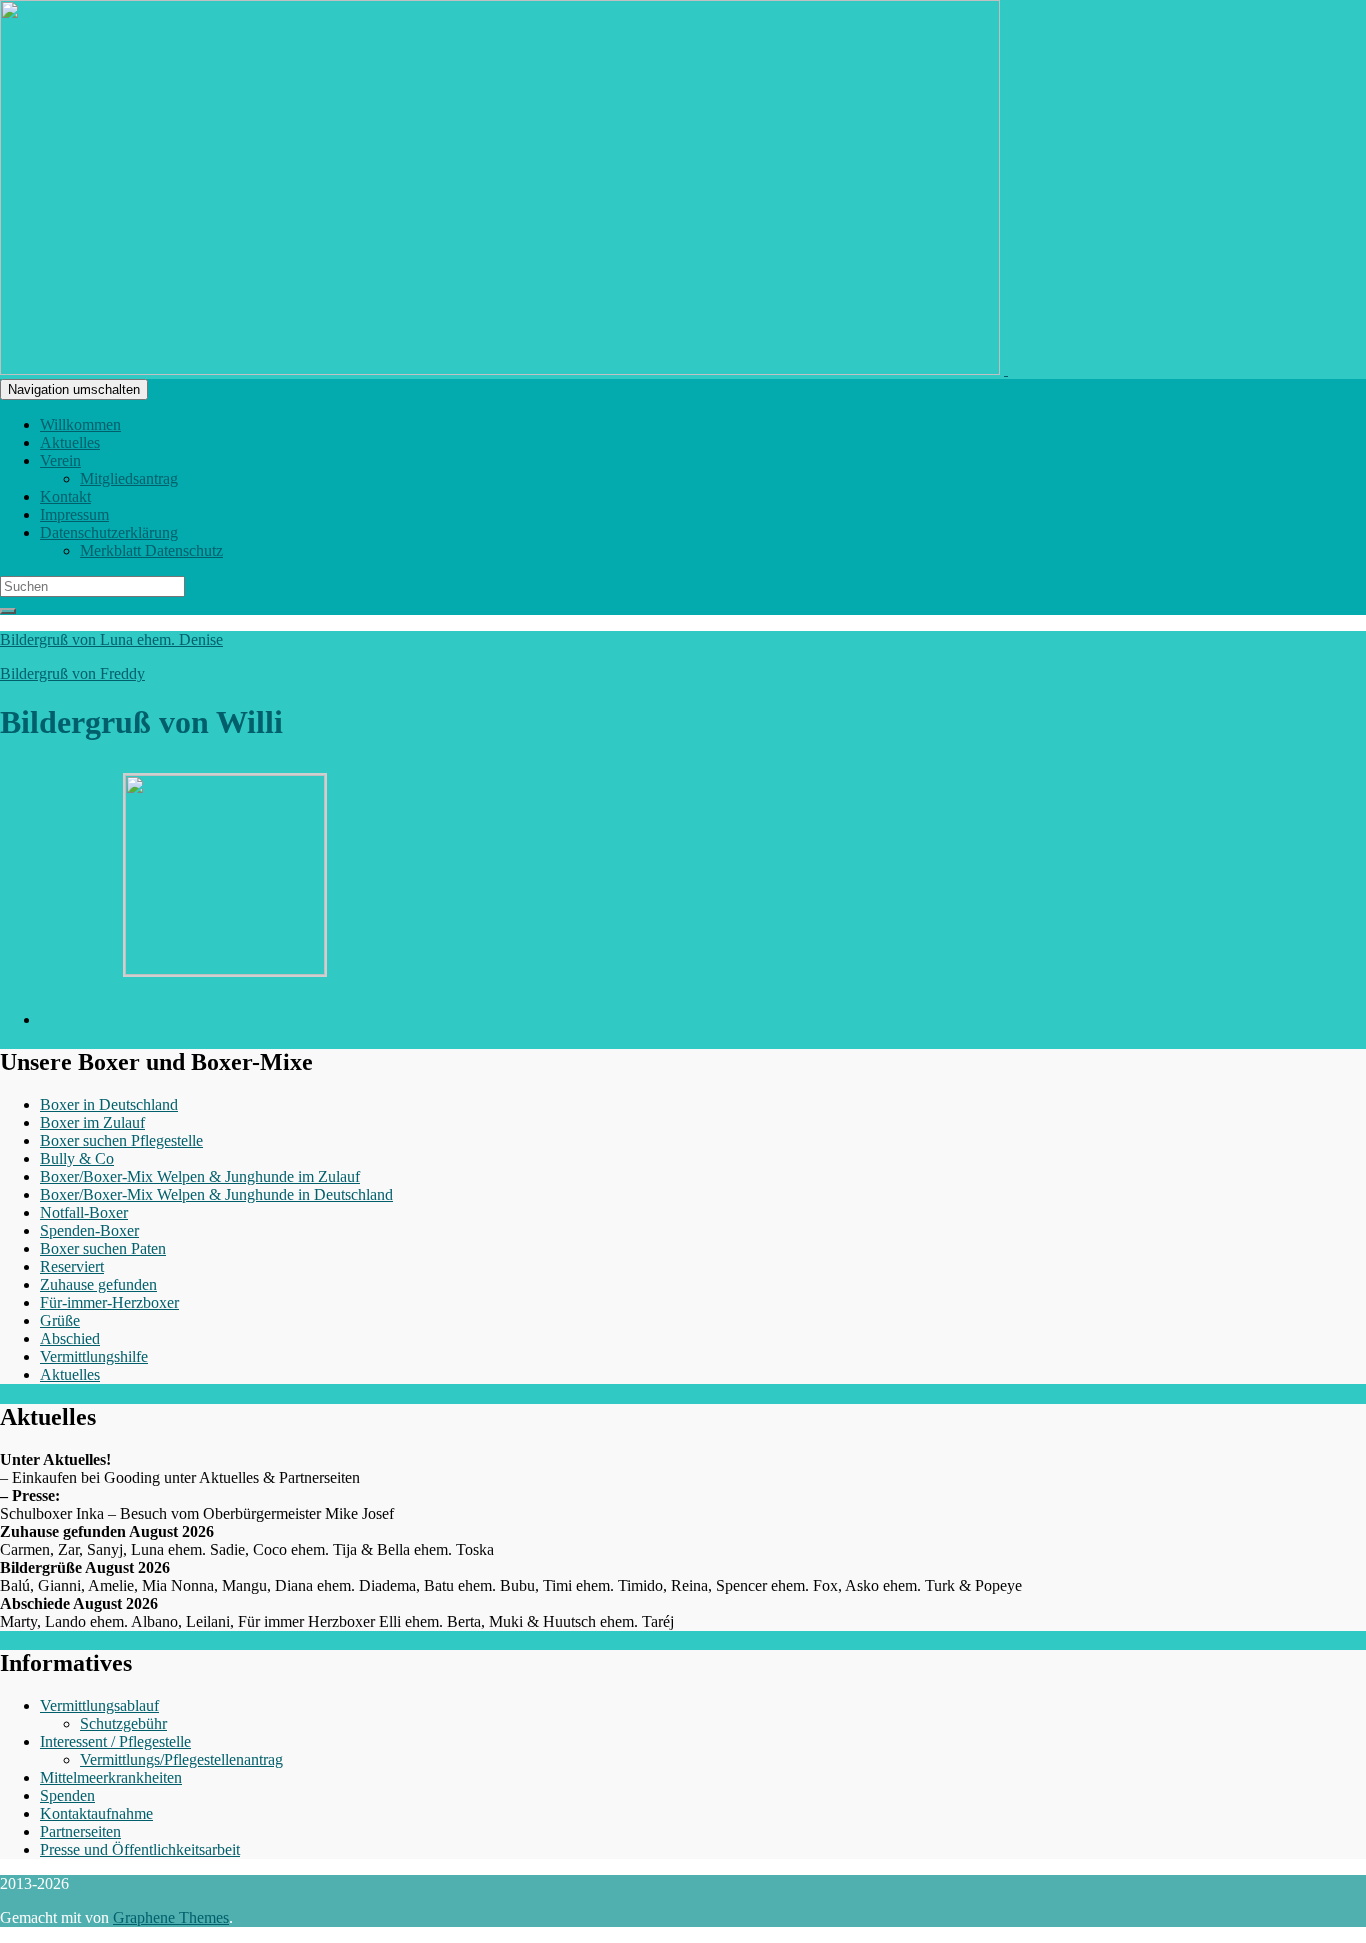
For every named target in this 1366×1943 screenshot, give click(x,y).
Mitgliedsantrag (129, 478)
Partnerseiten (80, 1831)
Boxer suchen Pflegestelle (121, 1140)
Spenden (67, 1795)
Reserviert (72, 1266)
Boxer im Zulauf (92, 1122)
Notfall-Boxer (84, 1212)
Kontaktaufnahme (96, 1813)
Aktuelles (70, 442)
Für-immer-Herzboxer (109, 1302)
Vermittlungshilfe (94, 1356)
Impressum (74, 514)
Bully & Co (77, 1158)
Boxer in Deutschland (109, 1104)
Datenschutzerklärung (109, 532)
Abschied (70, 1338)
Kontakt (65, 496)
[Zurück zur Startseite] (1006, 369)
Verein (60, 460)
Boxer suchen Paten (103, 1248)
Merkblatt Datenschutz (151, 550)
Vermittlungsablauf (99, 1705)
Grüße (60, 1320)
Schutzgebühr (123, 1723)
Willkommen (80, 424)
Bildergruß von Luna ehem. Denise (111, 639)
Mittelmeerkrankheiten (111, 1777)
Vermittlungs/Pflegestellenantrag (181, 1759)
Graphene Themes (171, 1917)
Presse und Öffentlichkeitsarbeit (140, 1849)
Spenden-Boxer (89, 1230)
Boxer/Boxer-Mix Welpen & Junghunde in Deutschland (216, 1194)
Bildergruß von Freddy (72, 673)
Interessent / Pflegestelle (115, 1741)
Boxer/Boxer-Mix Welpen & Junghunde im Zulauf (200, 1176)
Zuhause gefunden (98, 1284)
